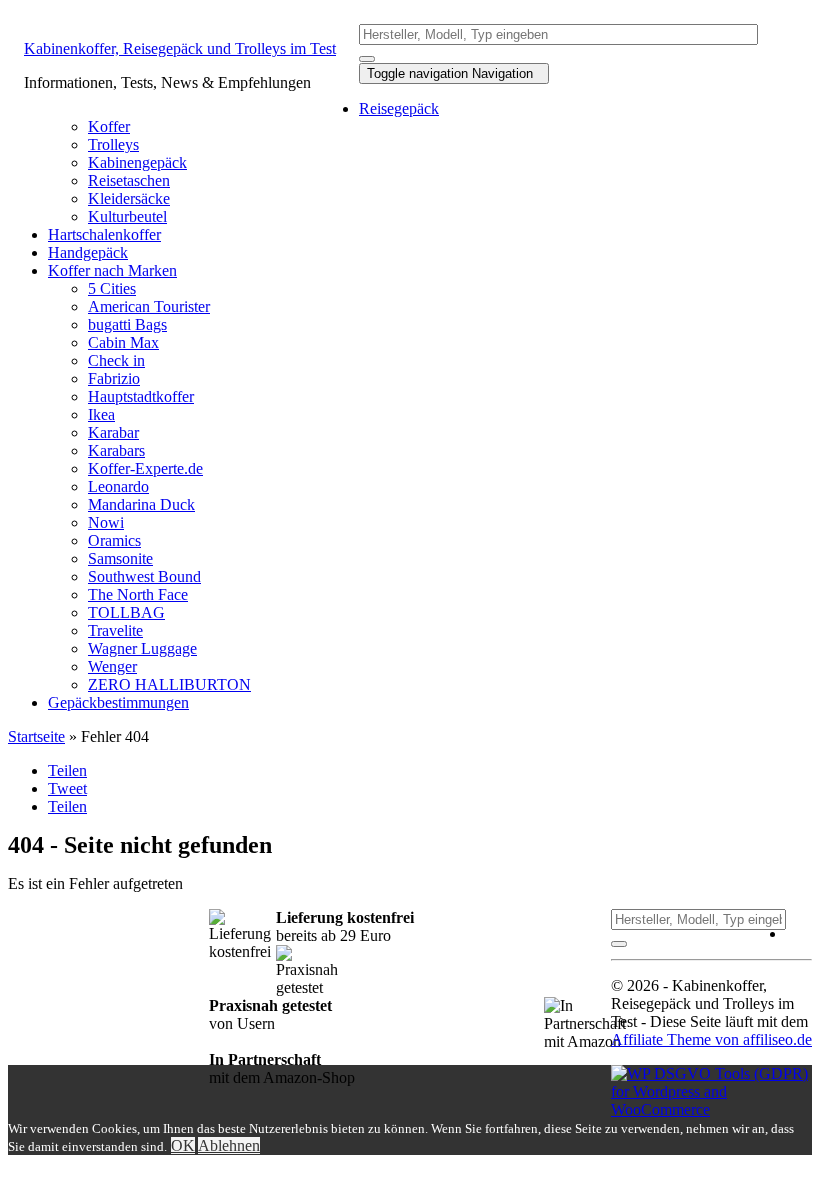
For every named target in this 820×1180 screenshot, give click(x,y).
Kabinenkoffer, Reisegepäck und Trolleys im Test (180, 48)
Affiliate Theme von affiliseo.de (711, 1039)
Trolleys (113, 144)
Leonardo (118, 486)
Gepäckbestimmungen (118, 702)
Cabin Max (123, 342)
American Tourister (149, 306)
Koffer (109, 126)
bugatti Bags (127, 324)
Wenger (112, 666)
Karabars (116, 450)
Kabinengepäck (137, 162)
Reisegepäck (399, 108)
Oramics (114, 540)
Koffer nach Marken (112, 270)
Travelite (115, 630)
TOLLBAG (126, 612)
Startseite (36, 736)
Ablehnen (229, 1145)
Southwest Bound (144, 576)
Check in (116, 360)
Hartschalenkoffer (104, 234)
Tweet (67, 788)
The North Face (138, 594)
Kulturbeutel (127, 216)
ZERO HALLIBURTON (169, 684)
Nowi (106, 522)
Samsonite (120, 558)
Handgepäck (88, 252)
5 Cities (112, 288)
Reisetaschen (129, 180)
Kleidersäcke (129, 198)
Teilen (67, 770)
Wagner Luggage (142, 648)
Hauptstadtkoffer (141, 396)
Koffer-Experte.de (145, 468)
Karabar (113, 432)
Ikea (101, 414)
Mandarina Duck (141, 504)
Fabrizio (114, 378)
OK (183, 1145)
